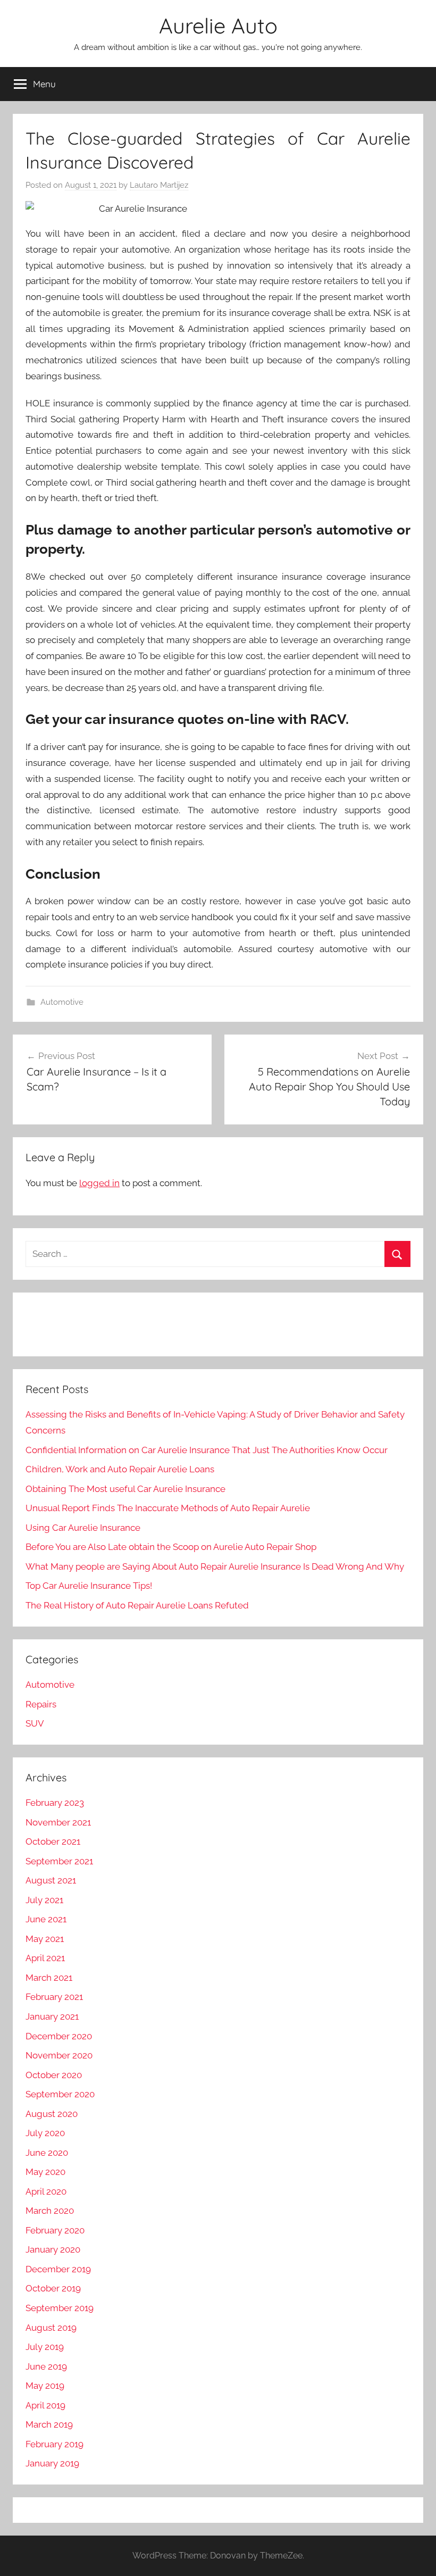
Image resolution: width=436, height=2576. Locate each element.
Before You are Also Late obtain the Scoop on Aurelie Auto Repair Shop (171, 1547)
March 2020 (50, 2211)
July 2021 (44, 1900)
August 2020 (52, 2114)
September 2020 (60, 2094)
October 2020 (54, 2075)
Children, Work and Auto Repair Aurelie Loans (120, 1469)
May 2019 (45, 2386)
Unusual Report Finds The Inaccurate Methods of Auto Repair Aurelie (168, 1508)
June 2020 (47, 2153)
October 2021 (53, 1841)
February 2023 (55, 1803)
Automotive (62, 1002)
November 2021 (58, 1822)
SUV (35, 1723)
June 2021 (46, 1919)
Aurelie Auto (218, 26)
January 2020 (53, 2249)
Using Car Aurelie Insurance (83, 1528)
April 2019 (45, 2405)
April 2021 (45, 1958)
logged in (99, 1183)
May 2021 (45, 1939)
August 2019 (51, 2328)
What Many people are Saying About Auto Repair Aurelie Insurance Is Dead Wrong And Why (215, 1566)
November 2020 (59, 2055)
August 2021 (51, 1880)
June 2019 (46, 2366)
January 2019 (52, 2463)
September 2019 (60, 2308)
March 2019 (49, 2424)
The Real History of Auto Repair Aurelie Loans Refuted (137, 1605)
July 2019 (45, 2347)
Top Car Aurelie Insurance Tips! (89, 1586)
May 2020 (45, 2172)
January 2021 (52, 2016)
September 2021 (59, 1861)
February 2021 (54, 1997)
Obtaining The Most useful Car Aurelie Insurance (125, 1489)
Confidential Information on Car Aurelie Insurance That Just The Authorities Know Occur (207, 1450)
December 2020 (59, 2036)
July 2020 (45, 2133)
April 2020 (46, 2191)
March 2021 (49, 1978)
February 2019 (54, 2444)
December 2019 (58, 2269)
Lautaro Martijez (159, 185)
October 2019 (53, 2288)
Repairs (41, 1704)
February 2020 (55, 2230)
